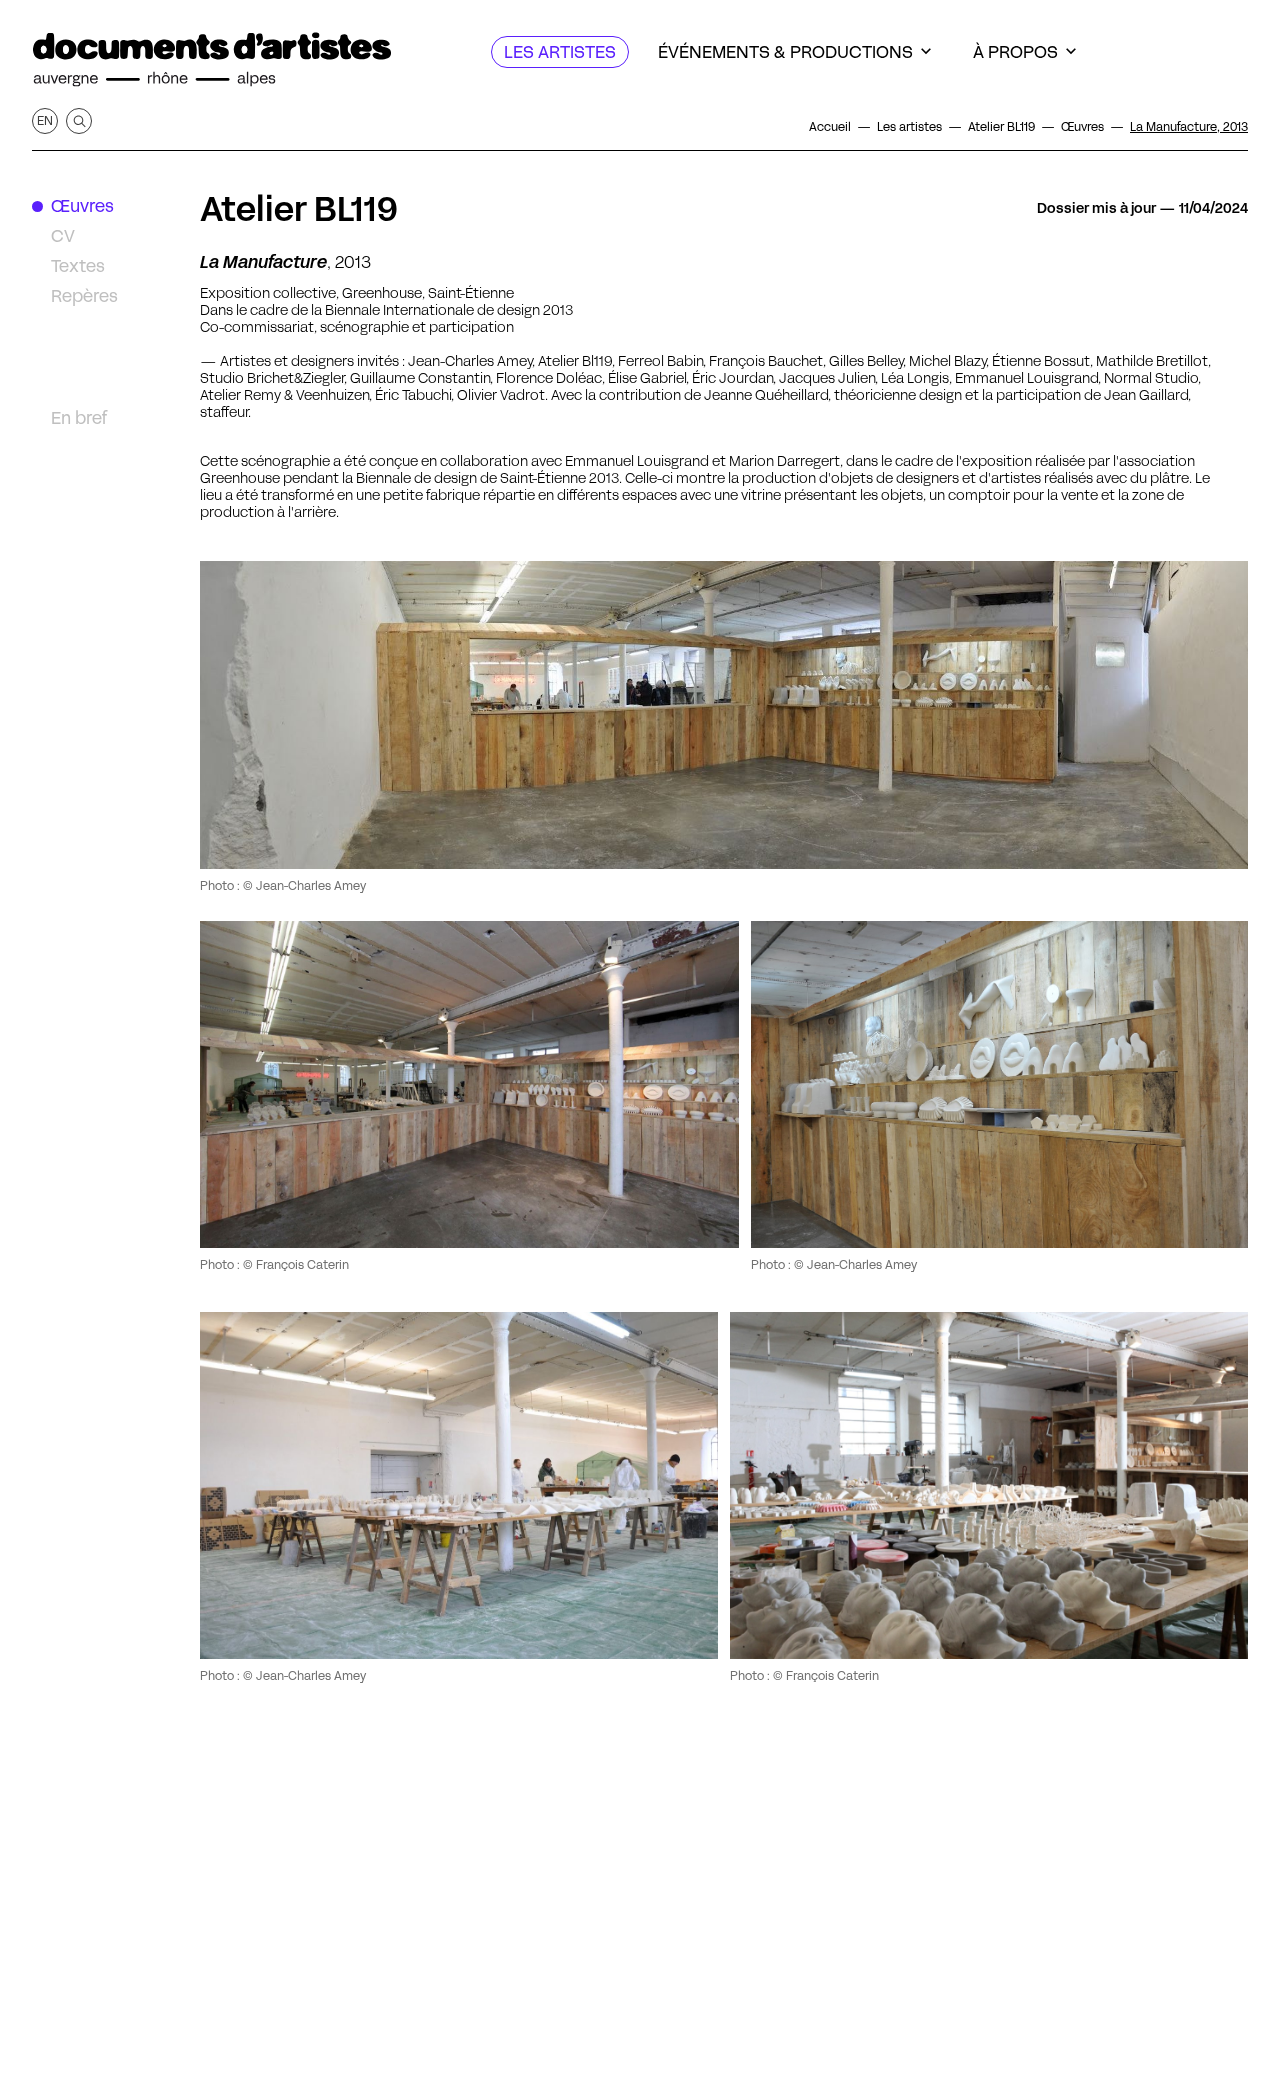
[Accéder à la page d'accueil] (212, 60)
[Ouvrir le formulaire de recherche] (79, 121)
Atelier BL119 (299, 209)
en (45, 120)
